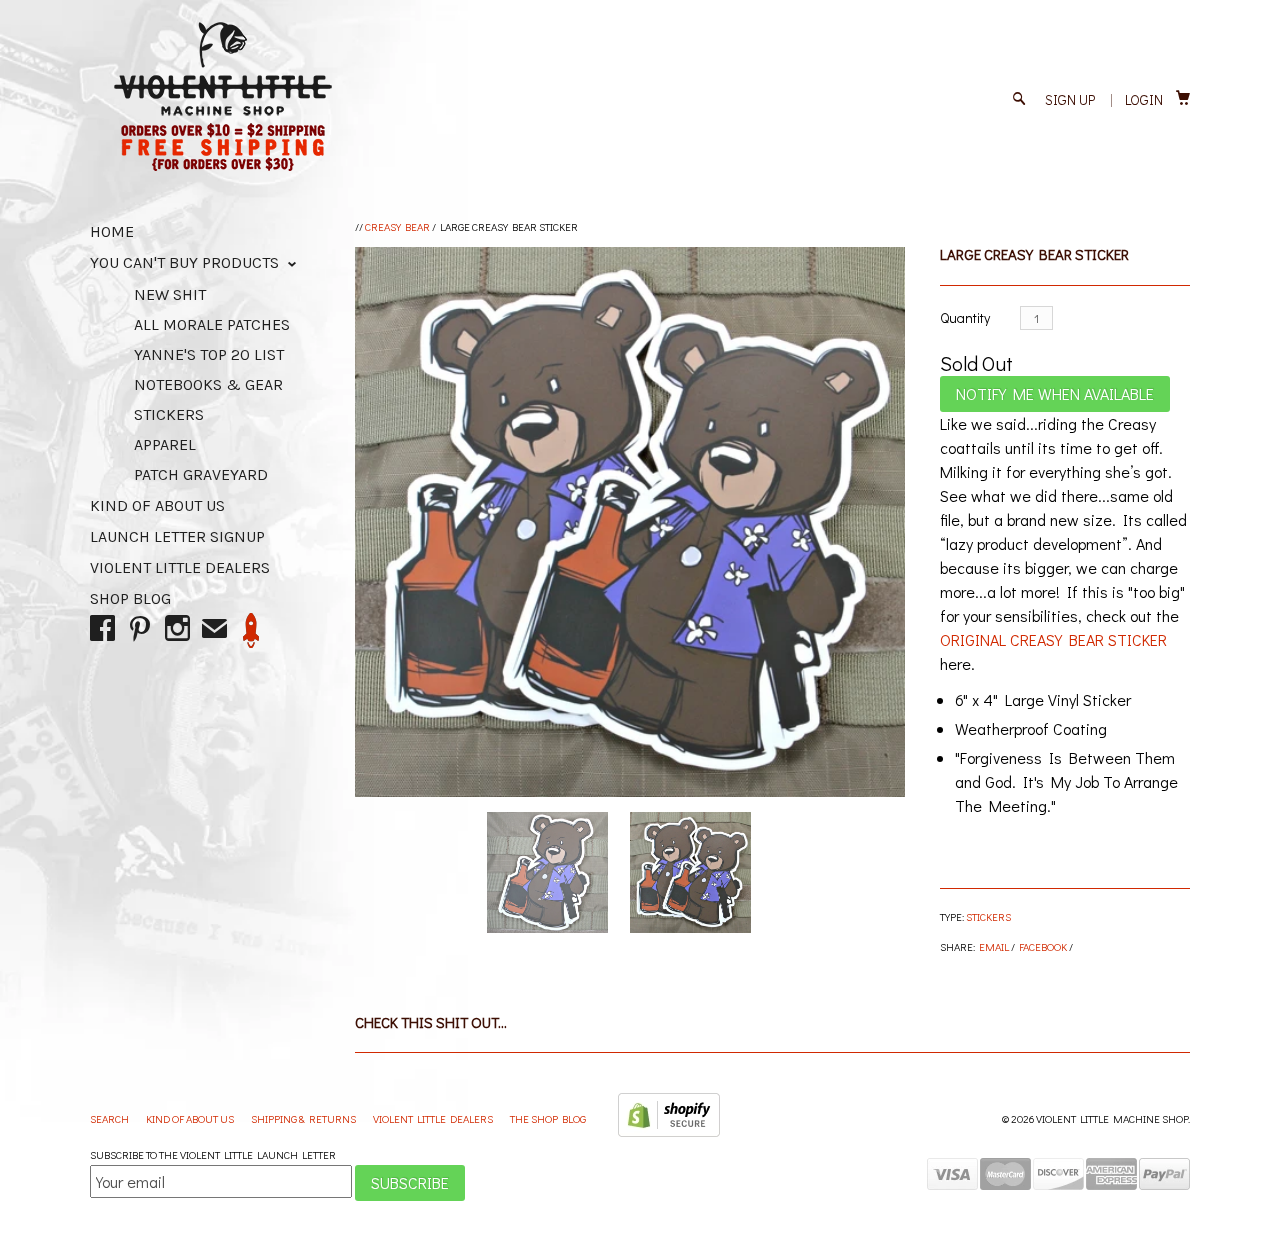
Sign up (1070, 99)
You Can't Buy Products (186, 262)
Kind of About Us (157, 505)
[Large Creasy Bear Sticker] (630, 522)
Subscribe (410, 1182)
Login (1144, 99)
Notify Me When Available (1055, 393)
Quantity (965, 317)
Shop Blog (130, 598)
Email (994, 946)
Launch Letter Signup (177, 536)
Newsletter (251, 630)
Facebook (1043, 946)
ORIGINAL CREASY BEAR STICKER (1053, 639)
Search (110, 1118)
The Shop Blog (548, 1118)
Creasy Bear (397, 226)
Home (112, 231)
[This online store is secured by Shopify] (669, 1132)
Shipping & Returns (304, 1118)
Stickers (988, 916)
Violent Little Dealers (180, 567)
